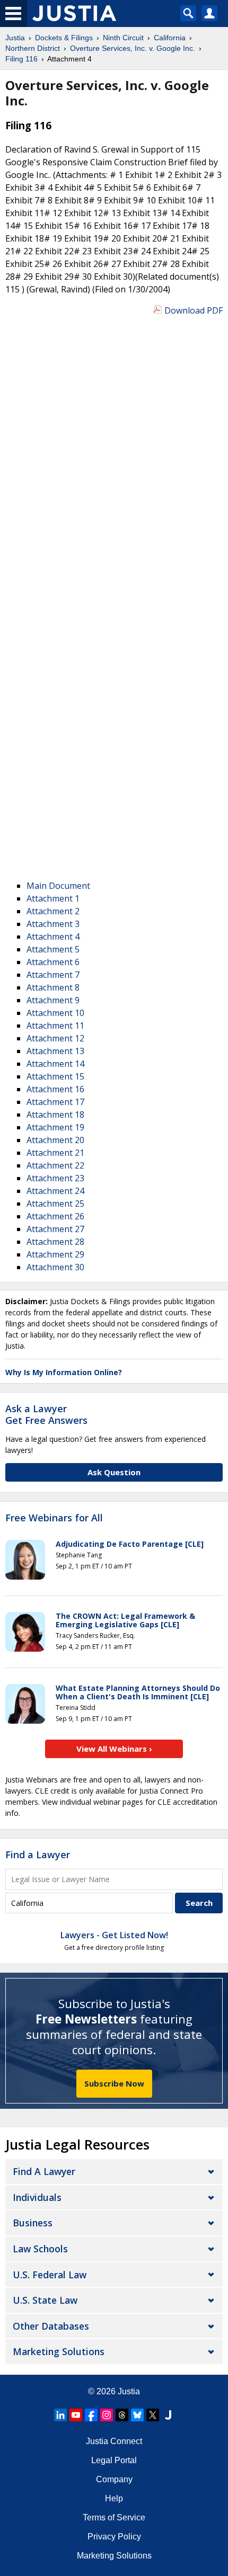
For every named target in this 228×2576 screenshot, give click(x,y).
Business (33, 2223)
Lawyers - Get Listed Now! (114, 1935)
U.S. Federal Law (50, 2275)
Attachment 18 (55, 1115)
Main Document (58, 886)
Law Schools (40, 2249)
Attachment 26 (55, 1216)
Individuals (37, 2197)
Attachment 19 (55, 1127)
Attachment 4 (53, 937)
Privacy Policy (114, 2537)
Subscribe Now (114, 2083)
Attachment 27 (55, 1229)
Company (114, 2479)
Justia (129, 2391)
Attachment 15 (55, 1076)
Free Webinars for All (54, 1518)
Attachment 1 (53, 898)
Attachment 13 (55, 1051)
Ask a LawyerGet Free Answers (46, 1414)
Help (114, 2498)
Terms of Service (114, 2517)
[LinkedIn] (60, 2415)
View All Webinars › (114, 1749)
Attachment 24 (55, 1191)
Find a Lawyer (38, 1855)
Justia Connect (114, 2441)
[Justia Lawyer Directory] (168, 2415)
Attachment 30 (55, 1267)
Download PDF (194, 310)
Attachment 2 (53, 911)
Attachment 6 (53, 962)
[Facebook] (91, 2415)
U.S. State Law (45, 2300)
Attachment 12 (55, 1038)
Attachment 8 (53, 987)
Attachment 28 (55, 1242)
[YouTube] (76, 2415)
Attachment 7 (53, 975)
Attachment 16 (55, 1089)
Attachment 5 (53, 949)
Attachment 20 (55, 1140)
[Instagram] (107, 2415)
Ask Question (114, 1472)
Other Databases (51, 2326)
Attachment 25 (55, 1204)
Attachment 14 (55, 1064)
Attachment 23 (55, 1178)
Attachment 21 (55, 1153)
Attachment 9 (53, 1000)
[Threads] (122, 2415)
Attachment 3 (53, 924)
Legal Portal (114, 2460)
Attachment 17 (55, 1102)
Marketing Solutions (59, 2351)
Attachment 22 (55, 1165)
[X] (153, 2415)
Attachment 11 (55, 1026)
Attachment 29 (55, 1254)
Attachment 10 (55, 1013)
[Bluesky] (137, 2415)
